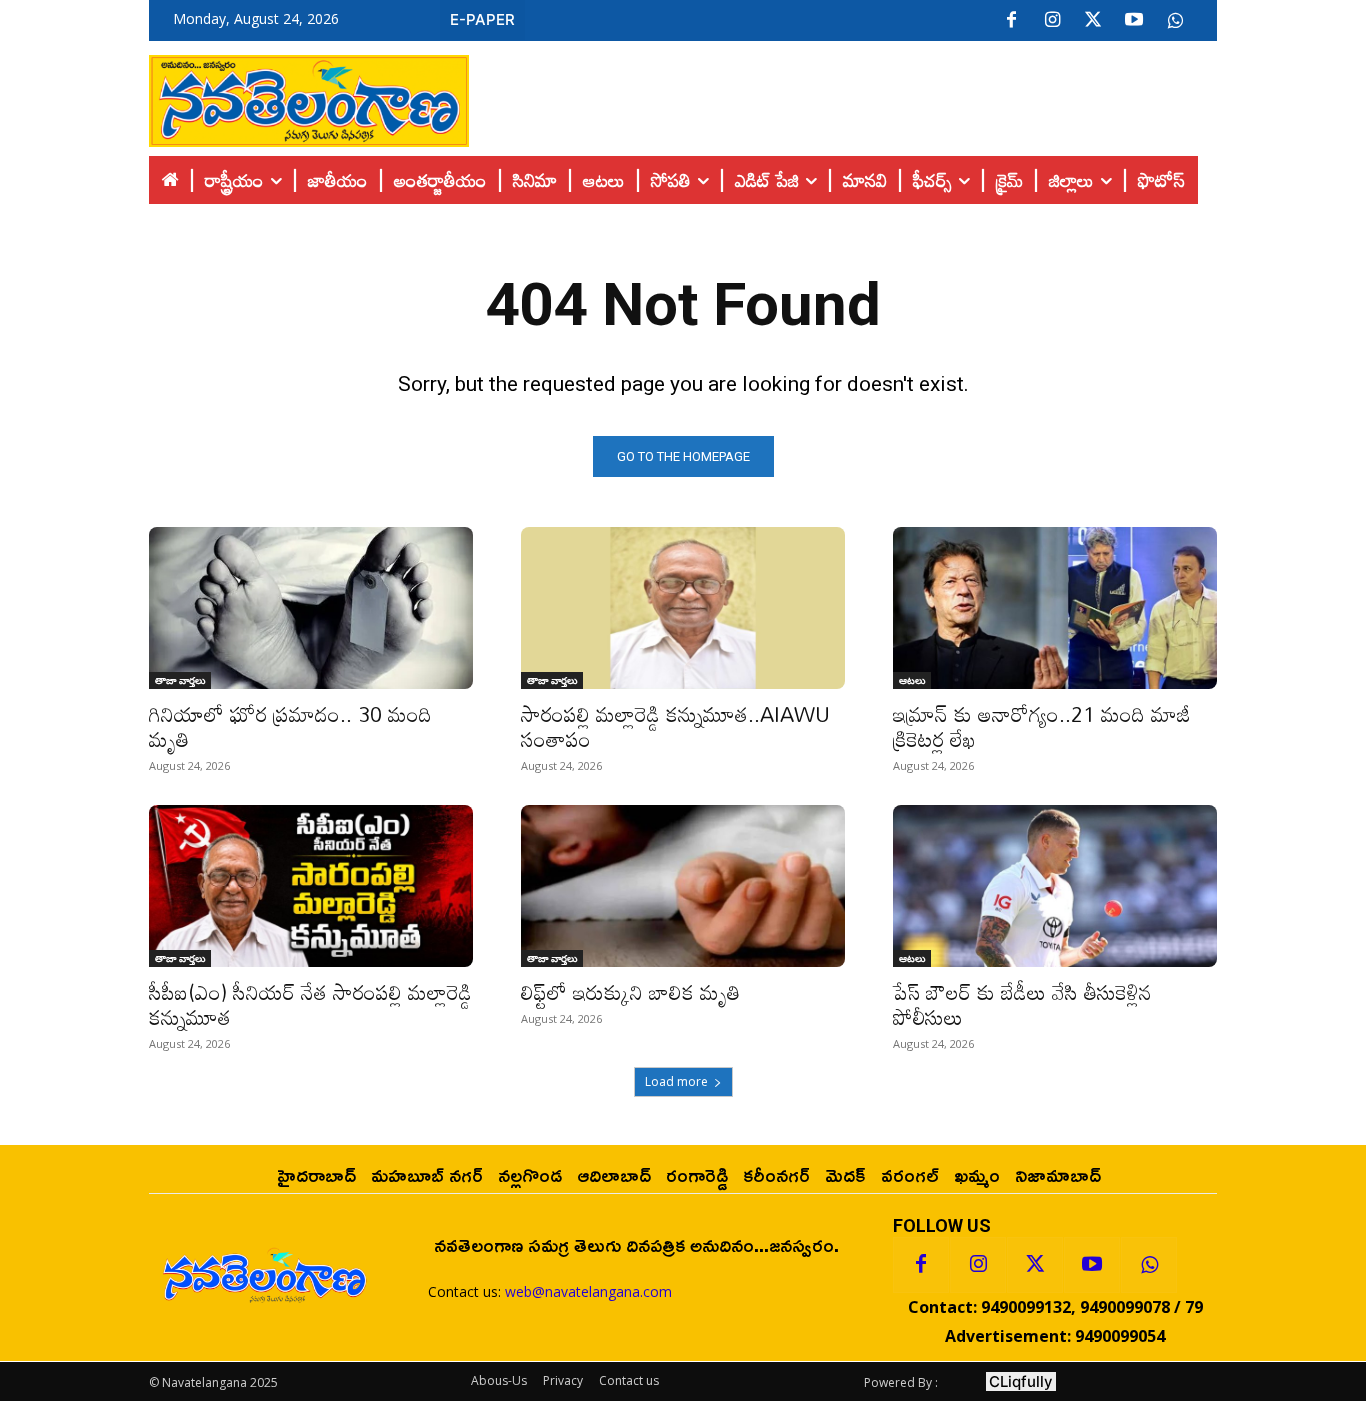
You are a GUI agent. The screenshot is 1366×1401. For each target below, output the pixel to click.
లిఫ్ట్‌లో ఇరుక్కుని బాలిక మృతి (630, 992)
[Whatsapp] (1149, 1265)
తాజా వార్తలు (180, 680)
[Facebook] (1011, 21)
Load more (676, 1081)
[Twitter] (1093, 21)
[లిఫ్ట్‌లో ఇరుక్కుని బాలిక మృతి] (683, 886)
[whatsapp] (1175, 21)
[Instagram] (1052, 21)
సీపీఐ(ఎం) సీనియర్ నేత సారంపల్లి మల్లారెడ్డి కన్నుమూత (310, 1004)
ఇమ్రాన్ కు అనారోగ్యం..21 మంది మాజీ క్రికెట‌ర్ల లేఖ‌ (1042, 726)
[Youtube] (1134, 21)
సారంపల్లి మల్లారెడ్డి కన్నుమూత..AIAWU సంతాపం (675, 726)
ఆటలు (912, 680)
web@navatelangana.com (588, 1291)
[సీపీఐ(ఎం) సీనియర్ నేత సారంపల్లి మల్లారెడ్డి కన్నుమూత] (311, 886)
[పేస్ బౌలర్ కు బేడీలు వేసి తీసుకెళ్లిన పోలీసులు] (1055, 886)
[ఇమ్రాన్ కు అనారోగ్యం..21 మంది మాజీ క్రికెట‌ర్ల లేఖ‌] (1055, 608)
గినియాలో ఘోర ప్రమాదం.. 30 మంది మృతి (290, 726)
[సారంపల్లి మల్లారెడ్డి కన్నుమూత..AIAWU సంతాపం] (683, 608)
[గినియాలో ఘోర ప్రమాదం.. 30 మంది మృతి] (311, 608)
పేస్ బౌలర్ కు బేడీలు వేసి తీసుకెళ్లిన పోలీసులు (1022, 1004)
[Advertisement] (843, 96)
